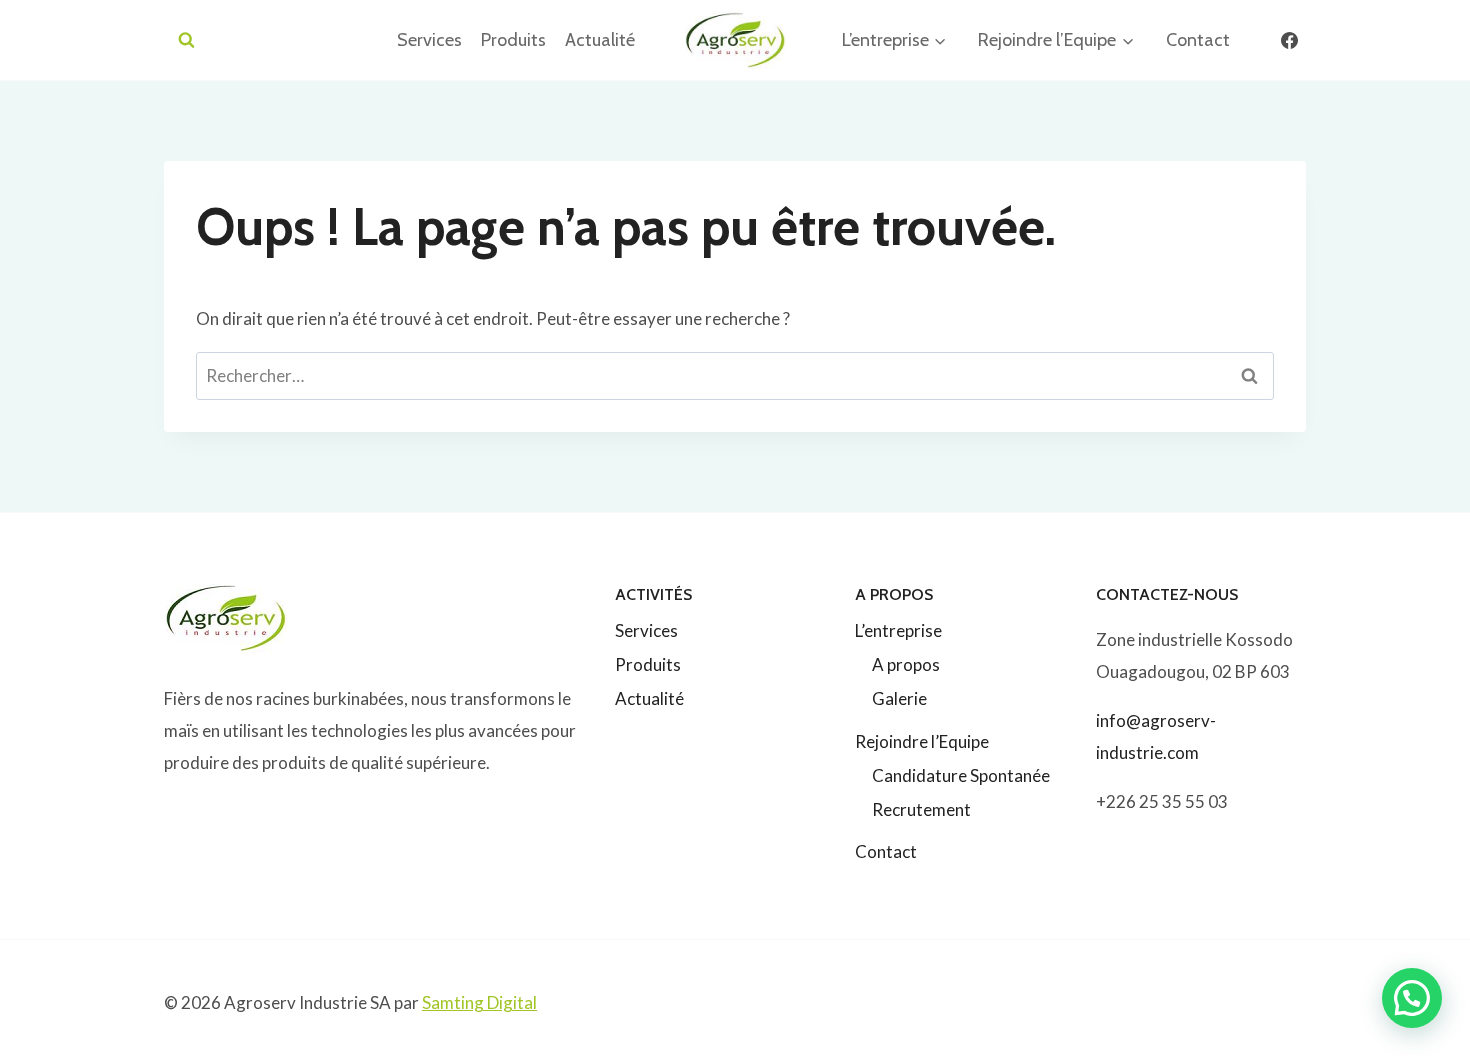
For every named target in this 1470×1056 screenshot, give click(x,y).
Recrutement (921, 809)
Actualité (600, 40)
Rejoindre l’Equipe (922, 741)
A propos (906, 664)
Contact (1198, 40)
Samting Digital (479, 1002)
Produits (513, 40)
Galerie (899, 698)
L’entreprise (898, 630)
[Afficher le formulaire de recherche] (186, 40)
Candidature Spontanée (961, 775)
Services (429, 40)
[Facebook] (1289, 40)
